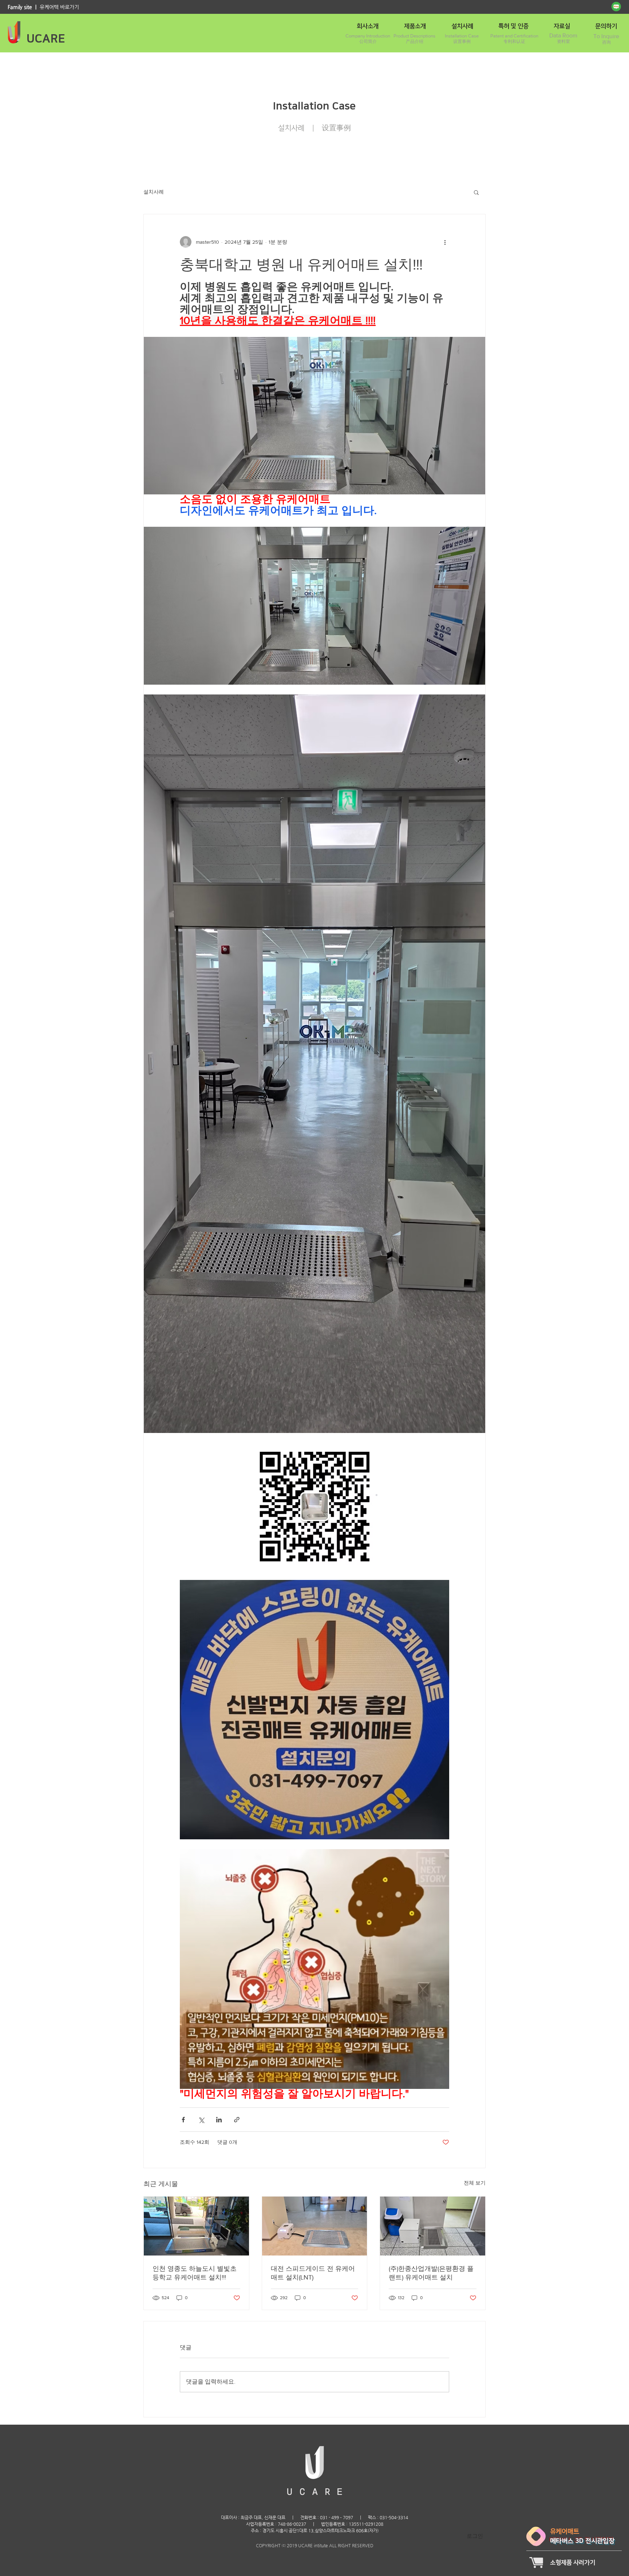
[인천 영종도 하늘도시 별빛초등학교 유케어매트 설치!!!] (196, 2226)
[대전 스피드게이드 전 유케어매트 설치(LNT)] (315, 2226)
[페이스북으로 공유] (183, 2120)
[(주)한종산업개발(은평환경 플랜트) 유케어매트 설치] (433, 2226)
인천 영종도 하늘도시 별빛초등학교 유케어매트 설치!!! (195, 2273)
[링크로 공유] (237, 2120)
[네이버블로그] (616, 7)
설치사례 (154, 192)
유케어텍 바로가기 (59, 7)
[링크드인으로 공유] (219, 2120)
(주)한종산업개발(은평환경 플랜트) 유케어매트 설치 (431, 2273)
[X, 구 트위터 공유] (201, 2120)
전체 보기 (475, 2183)
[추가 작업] (445, 242)
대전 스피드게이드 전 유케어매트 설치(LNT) (313, 2273)
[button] (476, 192)
